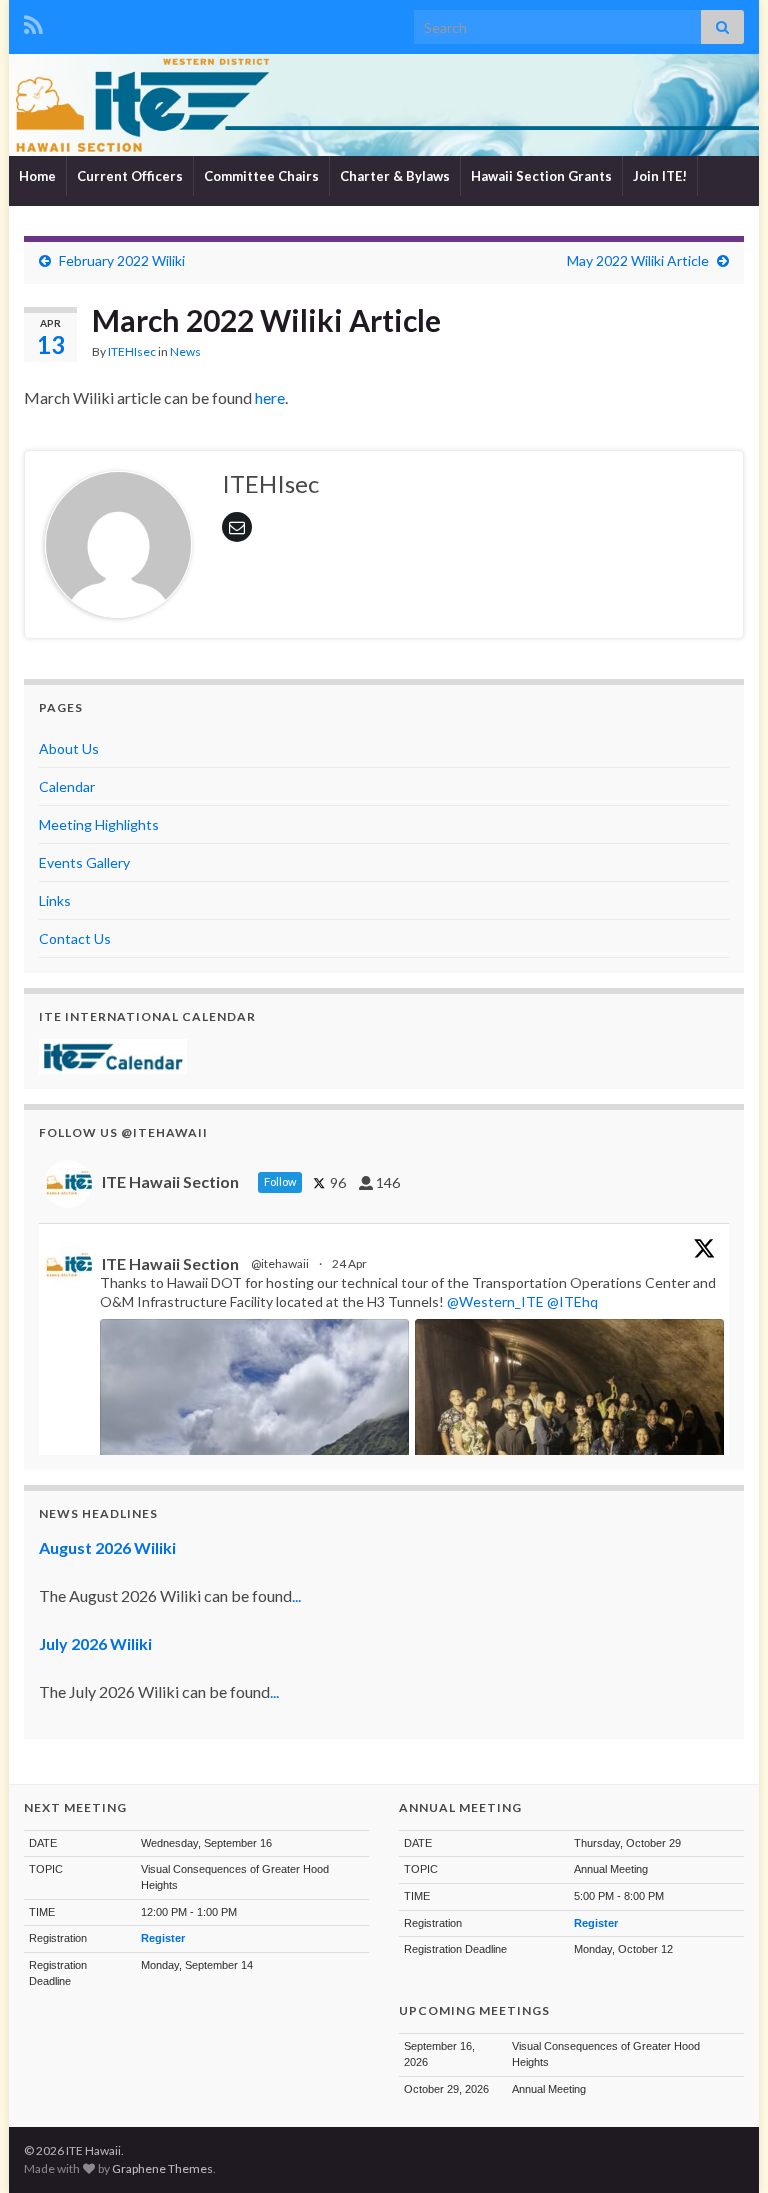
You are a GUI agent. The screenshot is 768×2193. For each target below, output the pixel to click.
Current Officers (130, 176)
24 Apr (350, 1263)
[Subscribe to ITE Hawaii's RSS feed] (33, 21)
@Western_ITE (495, 1301)
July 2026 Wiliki (95, 1643)
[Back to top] (723, 2148)
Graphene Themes (162, 2168)
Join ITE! (660, 176)
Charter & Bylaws (395, 176)
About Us (69, 748)
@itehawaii (280, 1263)
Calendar (67, 786)
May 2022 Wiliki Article (638, 260)
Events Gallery (84, 862)
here (270, 397)
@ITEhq (572, 1301)
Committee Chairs (261, 176)
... (296, 1595)
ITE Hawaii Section (170, 1263)
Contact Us (75, 938)
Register (163, 1938)
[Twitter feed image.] (569, 1435)
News (185, 351)
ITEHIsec (132, 351)
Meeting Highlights (99, 824)
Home (37, 176)
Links (55, 900)
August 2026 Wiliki (107, 1547)
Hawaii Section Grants (541, 176)
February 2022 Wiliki (122, 260)
